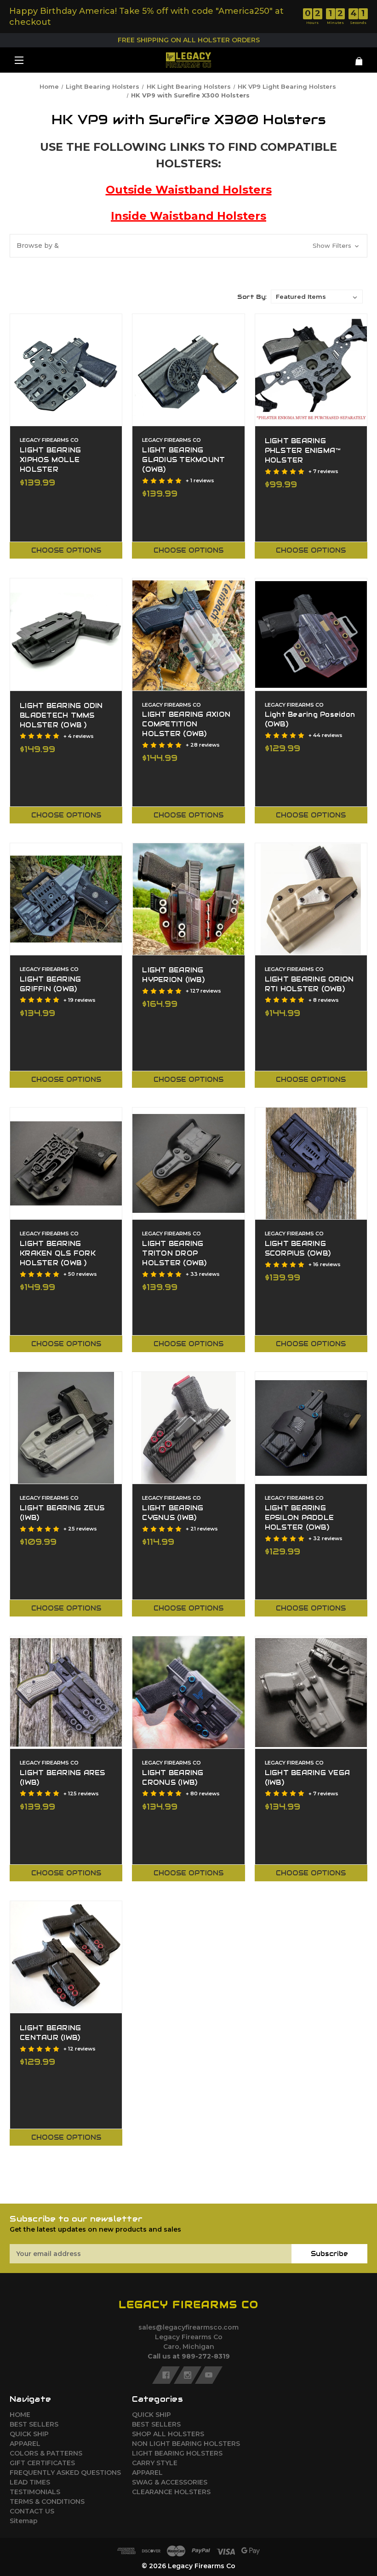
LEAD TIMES (30, 2482)
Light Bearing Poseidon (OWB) (310, 719)
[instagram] (188, 2375)
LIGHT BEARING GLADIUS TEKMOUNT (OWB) (183, 460)
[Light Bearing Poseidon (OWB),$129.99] (311, 634)
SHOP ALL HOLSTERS (168, 2434)
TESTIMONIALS (35, 2492)
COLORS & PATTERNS (46, 2453)
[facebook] (166, 2375)
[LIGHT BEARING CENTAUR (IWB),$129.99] (66, 1957)
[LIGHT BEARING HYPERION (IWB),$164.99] (188, 899)
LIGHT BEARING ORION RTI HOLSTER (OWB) (309, 984)
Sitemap (24, 2521)
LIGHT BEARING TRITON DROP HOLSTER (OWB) (174, 1253)
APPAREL (25, 2444)
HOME (20, 2415)
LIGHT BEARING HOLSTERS (177, 2453)
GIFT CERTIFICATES (42, 2463)
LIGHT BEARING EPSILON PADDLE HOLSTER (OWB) (300, 1518)
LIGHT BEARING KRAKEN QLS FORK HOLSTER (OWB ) (58, 1253)
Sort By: (252, 297)
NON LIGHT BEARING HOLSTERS (186, 2444)
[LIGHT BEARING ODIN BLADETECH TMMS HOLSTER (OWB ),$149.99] (66, 634)
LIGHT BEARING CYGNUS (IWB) (173, 1513)
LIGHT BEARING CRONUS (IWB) (173, 1778)
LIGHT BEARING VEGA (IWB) (308, 1778)
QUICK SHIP (29, 2434)
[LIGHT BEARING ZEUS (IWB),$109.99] (66, 1428)
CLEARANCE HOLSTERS (171, 2492)
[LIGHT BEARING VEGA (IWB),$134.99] (311, 1692)
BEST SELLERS (34, 2424)
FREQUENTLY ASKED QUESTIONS (65, 2473)
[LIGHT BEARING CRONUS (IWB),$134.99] (188, 1692)
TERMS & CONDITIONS (47, 2502)
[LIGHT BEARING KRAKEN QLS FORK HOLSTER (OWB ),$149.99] (66, 1163)
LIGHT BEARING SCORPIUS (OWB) (298, 1248)
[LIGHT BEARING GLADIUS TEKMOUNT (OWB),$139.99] (188, 370)
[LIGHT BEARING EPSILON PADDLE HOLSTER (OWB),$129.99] (311, 1428)
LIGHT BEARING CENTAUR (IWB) (50, 2033)
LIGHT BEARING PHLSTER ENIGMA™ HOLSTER (303, 451)
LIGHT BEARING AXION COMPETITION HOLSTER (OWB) (186, 724)
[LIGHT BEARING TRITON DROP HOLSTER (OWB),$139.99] (188, 1163)
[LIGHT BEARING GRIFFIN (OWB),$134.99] (66, 899)
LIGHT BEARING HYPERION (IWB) (173, 975)
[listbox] (317, 297)
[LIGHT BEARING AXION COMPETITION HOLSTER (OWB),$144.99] (188, 634)
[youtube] (209, 2375)
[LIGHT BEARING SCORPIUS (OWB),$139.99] (311, 1163)
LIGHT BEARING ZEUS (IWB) (62, 1513)
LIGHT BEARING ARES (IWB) (63, 1778)
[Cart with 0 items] (338, 58)
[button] (188, 246)
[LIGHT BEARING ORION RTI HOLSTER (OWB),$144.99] (311, 899)
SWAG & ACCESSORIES (170, 2482)
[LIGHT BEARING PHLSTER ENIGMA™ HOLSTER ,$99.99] (311, 370)
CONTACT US (32, 2511)
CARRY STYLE (155, 2463)
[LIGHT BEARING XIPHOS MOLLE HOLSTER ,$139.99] (66, 370)
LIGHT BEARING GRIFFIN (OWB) (50, 984)
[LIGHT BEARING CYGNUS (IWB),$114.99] (188, 1428)
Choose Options (66, 550)
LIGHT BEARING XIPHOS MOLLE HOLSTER (50, 460)
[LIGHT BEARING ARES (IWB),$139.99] (66, 1692)
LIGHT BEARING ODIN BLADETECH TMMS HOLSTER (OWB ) (61, 715)
